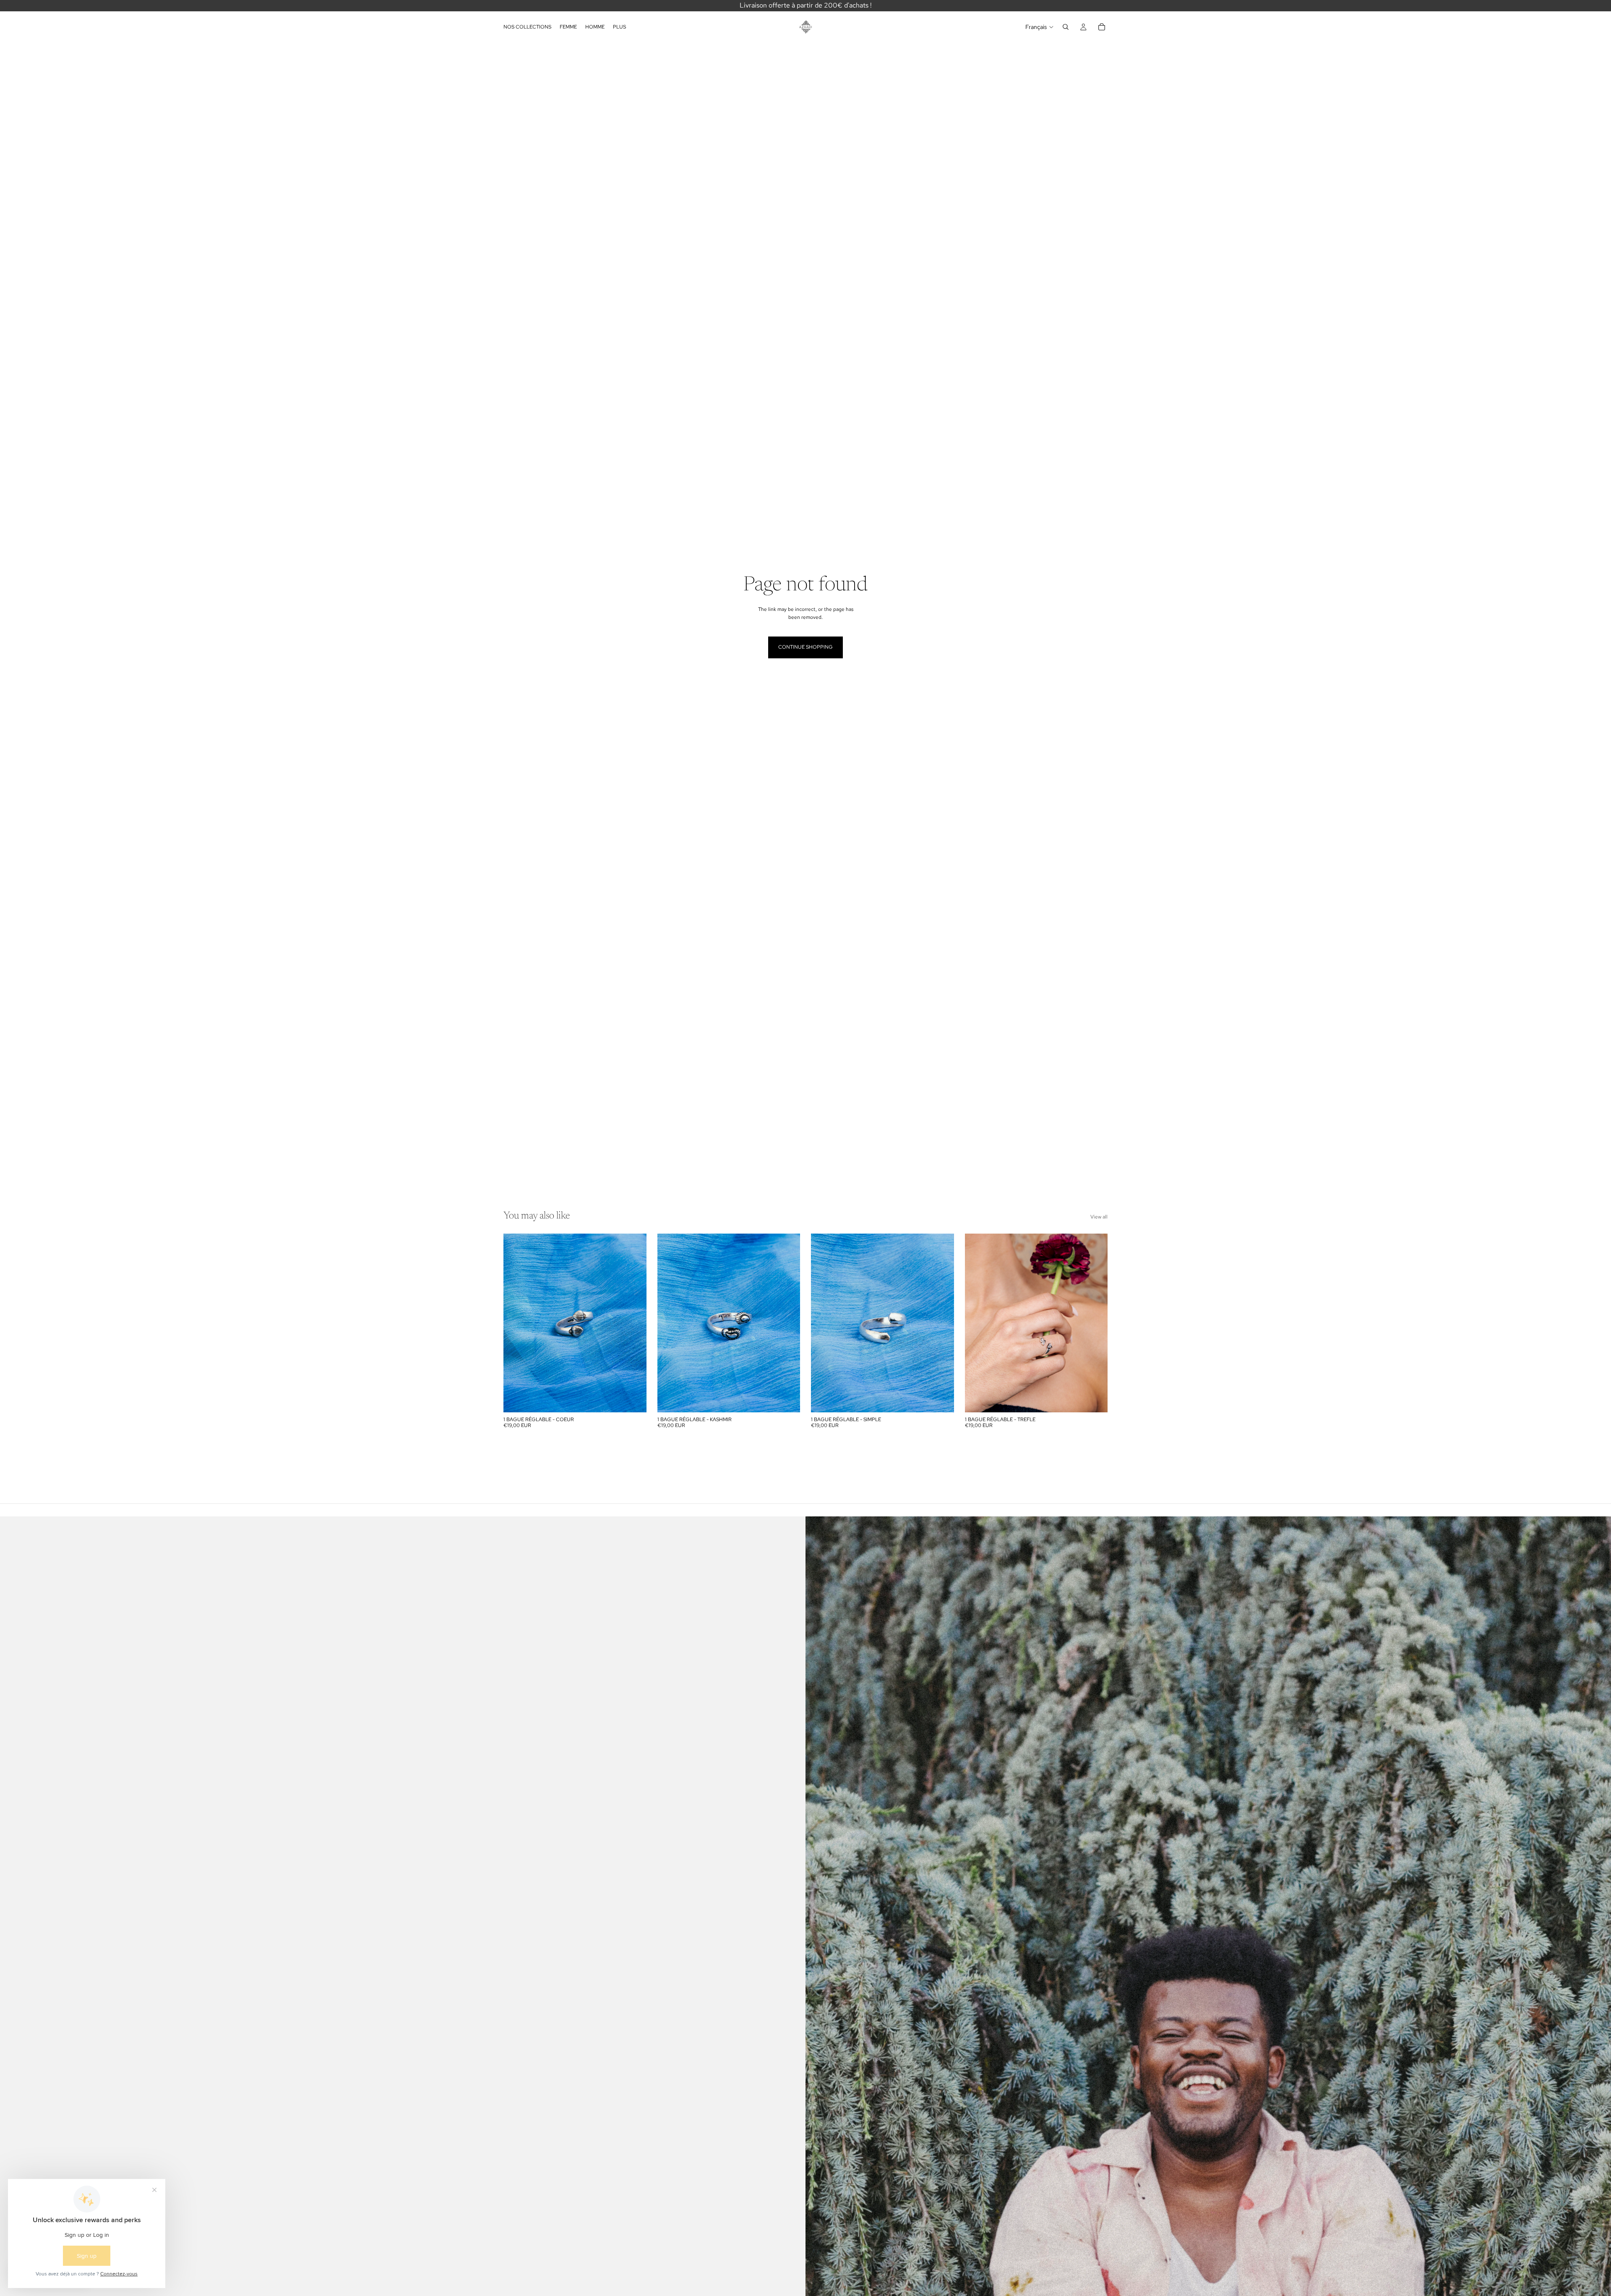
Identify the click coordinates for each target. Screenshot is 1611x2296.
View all (1099, 1217)
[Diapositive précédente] (516, 1323)
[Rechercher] (1066, 27)
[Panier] (1102, 27)
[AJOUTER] (633, 1399)
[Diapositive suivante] (634, 1323)
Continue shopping (805, 647)
